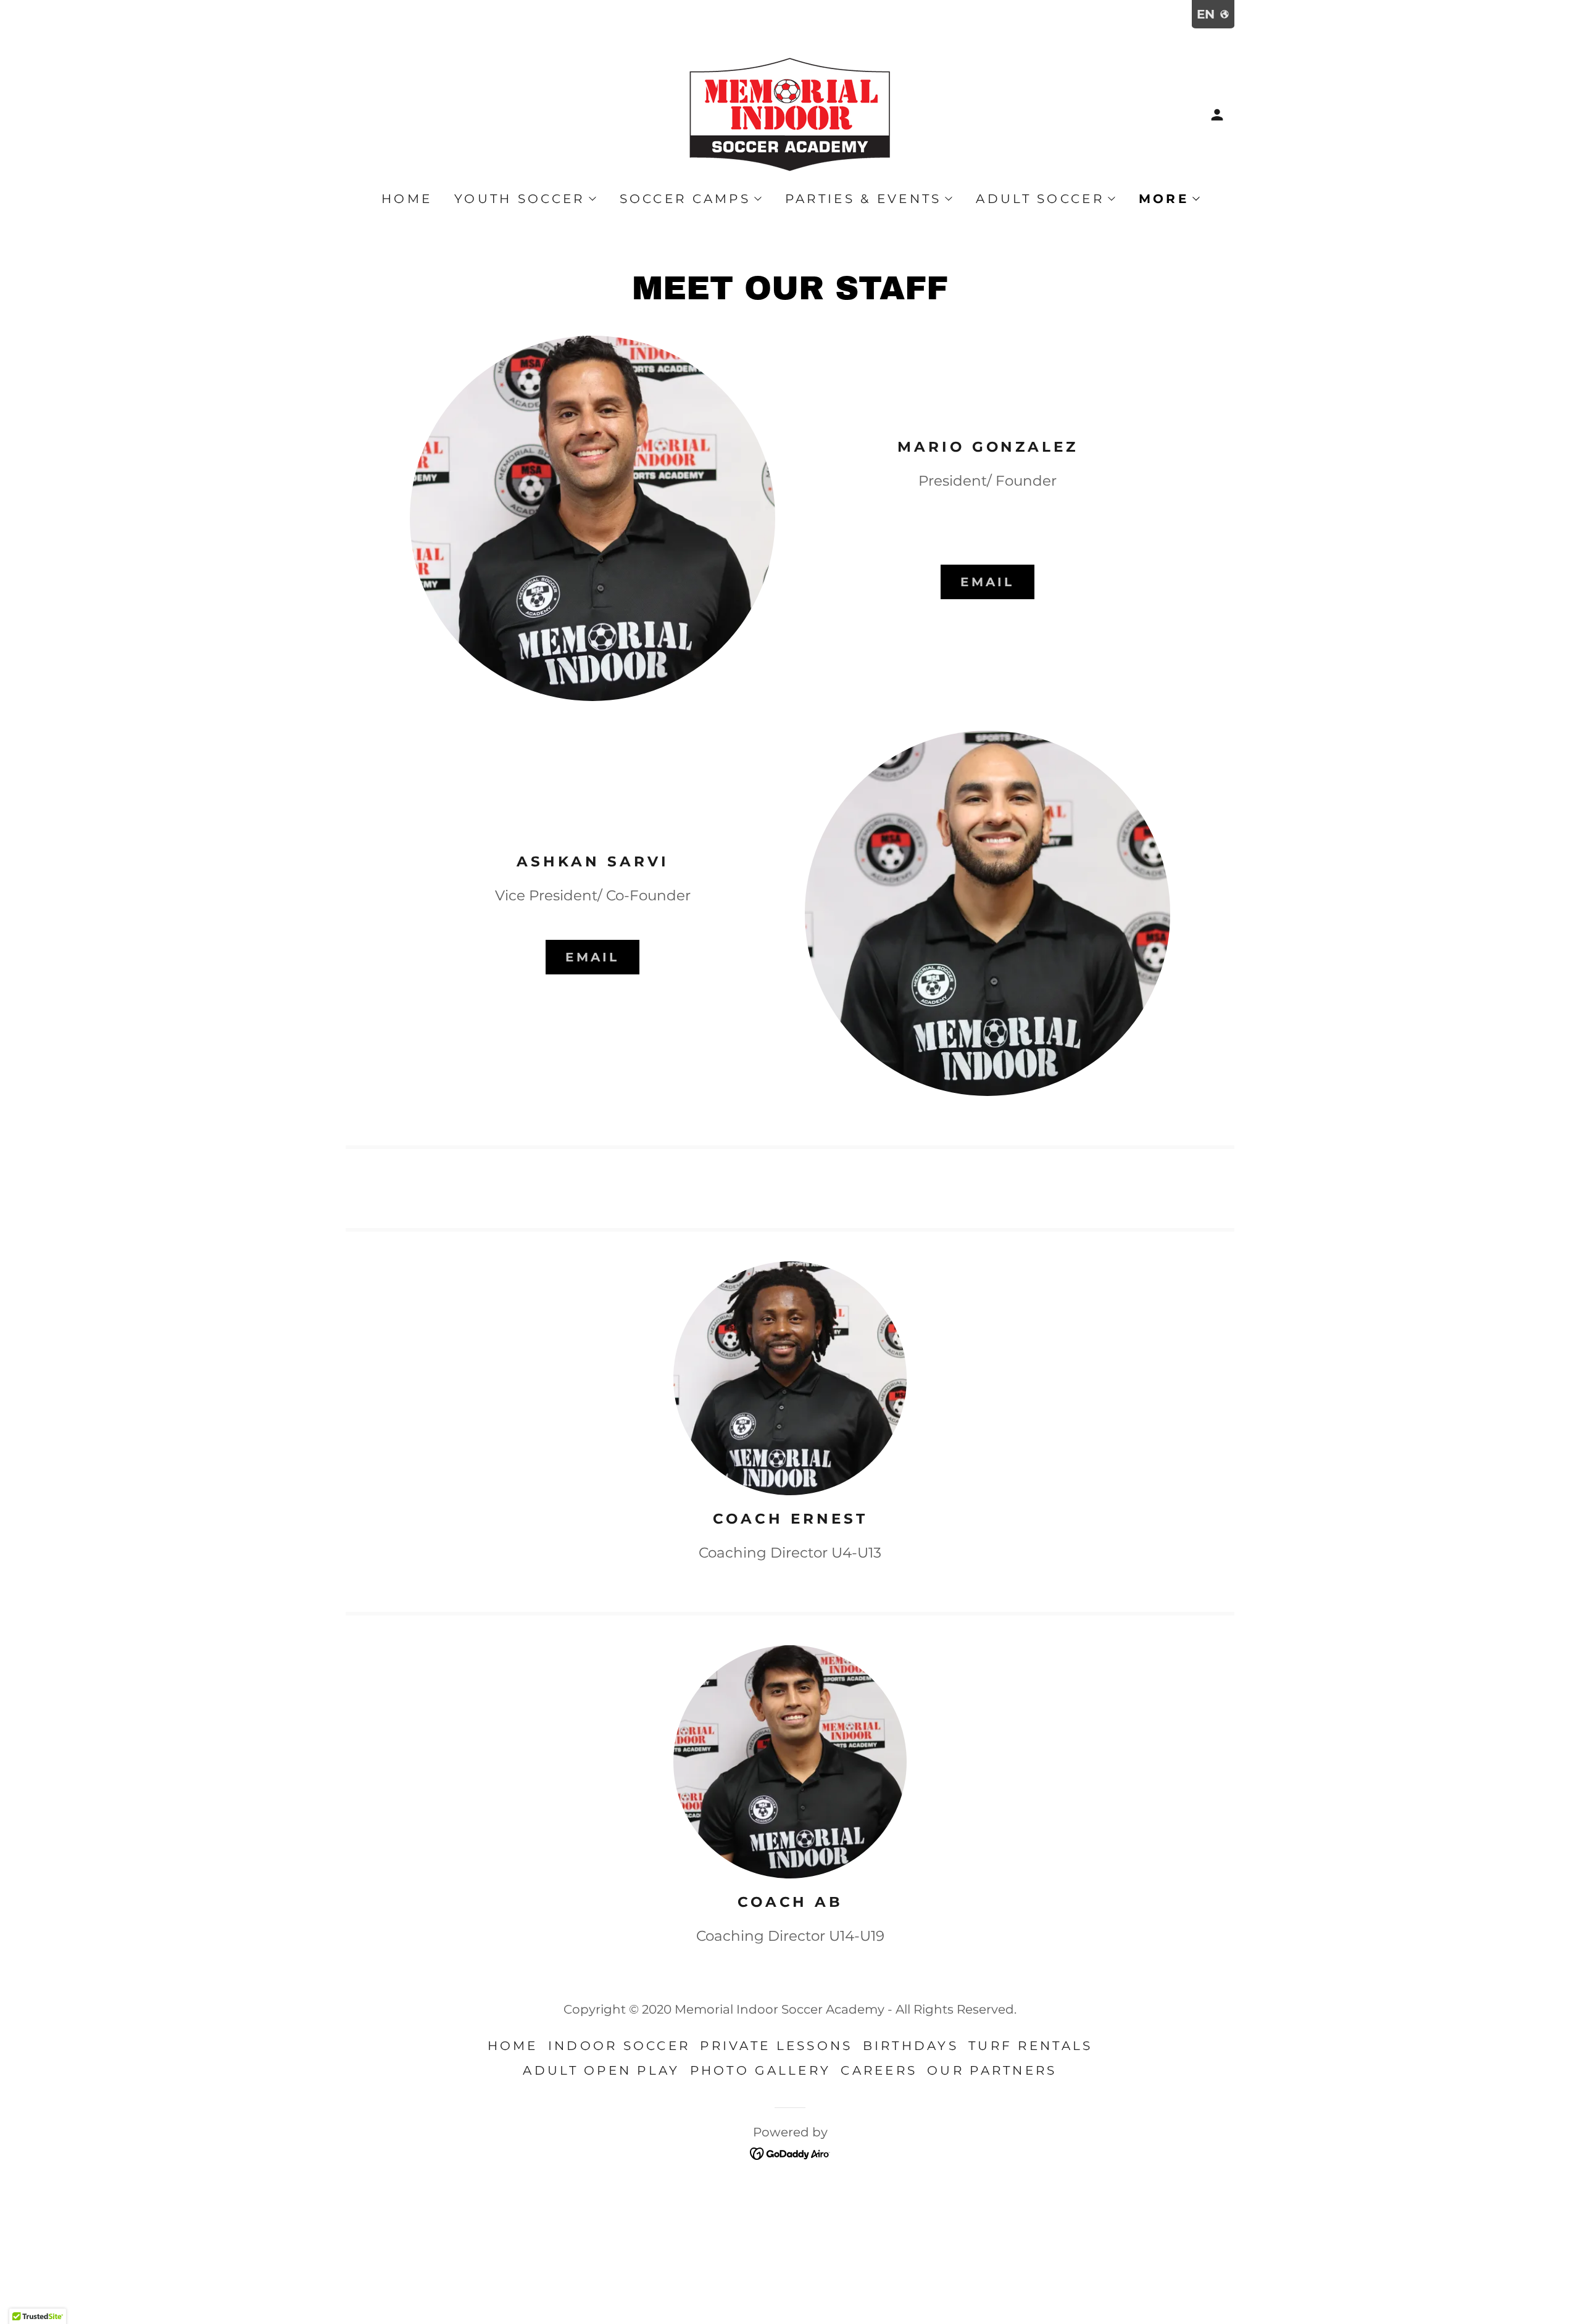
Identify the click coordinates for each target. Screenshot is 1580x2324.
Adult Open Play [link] (601, 2070)
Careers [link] (879, 2070)
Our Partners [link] (992, 2070)
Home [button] (513, 2046)
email (987, 582)
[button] (1217, 115)
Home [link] (407, 199)
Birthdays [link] (911, 2046)
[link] (790, 114)
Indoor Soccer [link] (619, 2046)
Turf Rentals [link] (1030, 2046)
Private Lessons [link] (776, 2046)
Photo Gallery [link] (761, 2070)
